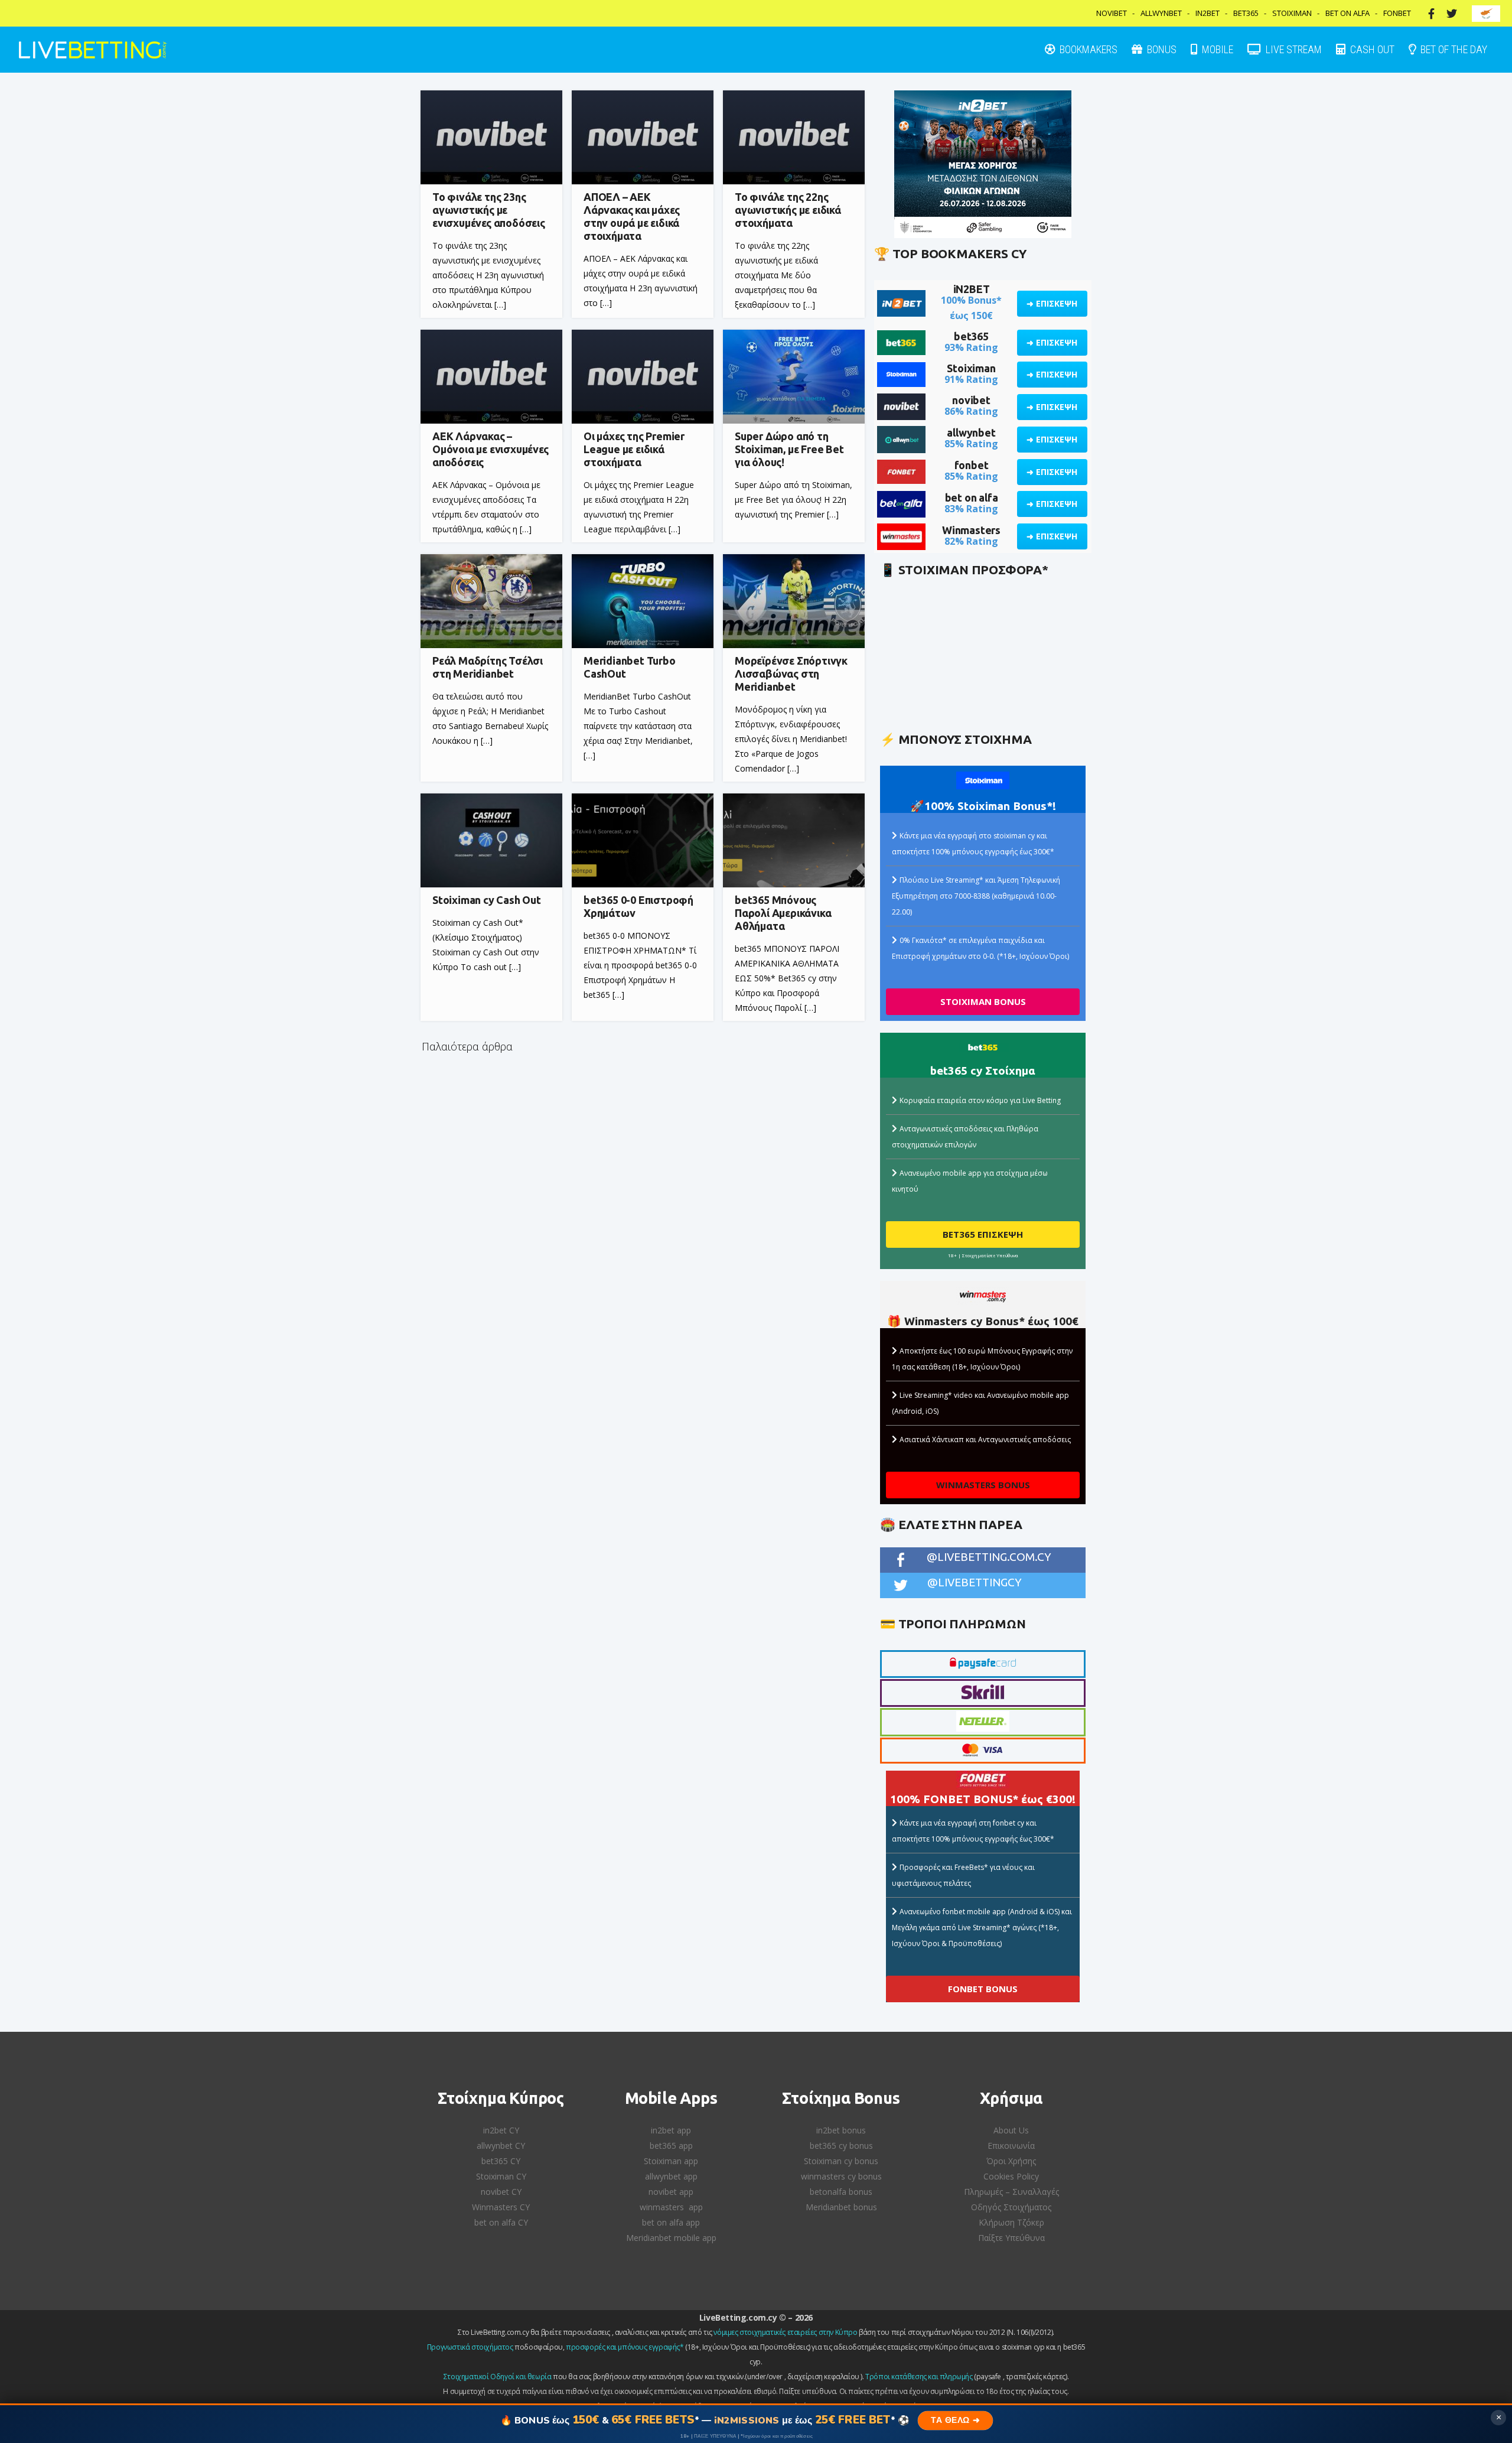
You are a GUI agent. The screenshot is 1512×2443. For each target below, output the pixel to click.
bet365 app (671, 2146)
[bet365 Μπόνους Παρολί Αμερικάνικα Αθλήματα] (794, 840)
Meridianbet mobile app (671, 2238)
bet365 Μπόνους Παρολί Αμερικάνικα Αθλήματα (783, 913)
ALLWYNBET (1161, 13)
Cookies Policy (1011, 2176)
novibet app (671, 2192)
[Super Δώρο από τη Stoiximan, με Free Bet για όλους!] (794, 377)
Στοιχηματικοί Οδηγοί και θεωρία (498, 2377)
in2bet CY (501, 2130)
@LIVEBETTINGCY (975, 1582)
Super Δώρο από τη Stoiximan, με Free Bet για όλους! (789, 449)
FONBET (1397, 13)
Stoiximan (1292, 13)
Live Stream (1293, 49)
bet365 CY (501, 2161)
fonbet (972, 465)
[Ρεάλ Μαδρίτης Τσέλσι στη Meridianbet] (491, 601)
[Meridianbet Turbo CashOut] (643, 601)
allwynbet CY (501, 2146)
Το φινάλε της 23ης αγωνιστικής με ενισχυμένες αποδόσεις (489, 210)
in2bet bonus (841, 2130)
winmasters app (671, 2207)
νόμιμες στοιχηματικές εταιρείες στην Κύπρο (785, 2332)
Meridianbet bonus (841, 2207)
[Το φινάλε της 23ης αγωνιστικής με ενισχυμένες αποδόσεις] (491, 137)
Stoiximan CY (501, 2176)
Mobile (1216, 49)
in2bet (1208, 13)
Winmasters (971, 530)
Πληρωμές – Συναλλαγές (1011, 2192)
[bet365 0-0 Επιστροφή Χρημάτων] (643, 840)
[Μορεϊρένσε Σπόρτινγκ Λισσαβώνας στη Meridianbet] (794, 601)
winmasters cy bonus (841, 2176)
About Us (1011, 2130)
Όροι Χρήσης (1011, 2161)
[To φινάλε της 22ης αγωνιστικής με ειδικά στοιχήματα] (794, 137)
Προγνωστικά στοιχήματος (470, 2347)
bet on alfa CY (501, 2222)
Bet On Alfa (1348, 13)
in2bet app (671, 2130)
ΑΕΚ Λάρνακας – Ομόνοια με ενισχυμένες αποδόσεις (491, 449)
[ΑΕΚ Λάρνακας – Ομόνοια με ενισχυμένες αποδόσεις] (491, 377)
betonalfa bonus (841, 2192)
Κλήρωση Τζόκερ (1011, 2222)
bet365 (971, 336)
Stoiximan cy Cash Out (487, 900)
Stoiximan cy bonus (841, 2161)
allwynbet (971, 432)
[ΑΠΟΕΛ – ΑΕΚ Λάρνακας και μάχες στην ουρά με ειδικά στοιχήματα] (643, 137)
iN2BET (972, 289)
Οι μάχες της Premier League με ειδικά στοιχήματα (634, 449)
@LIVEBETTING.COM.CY (989, 1557)
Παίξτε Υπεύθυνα (1011, 2238)
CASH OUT (1371, 49)
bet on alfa (972, 497)
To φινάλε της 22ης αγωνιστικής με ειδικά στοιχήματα (788, 210)
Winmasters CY (501, 2207)
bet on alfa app (671, 2222)
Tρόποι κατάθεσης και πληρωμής (919, 2377)
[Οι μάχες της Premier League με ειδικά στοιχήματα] (643, 377)
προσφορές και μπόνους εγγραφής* (625, 2347)
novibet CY (501, 2192)
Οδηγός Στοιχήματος (1011, 2207)
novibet (971, 400)
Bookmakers (1087, 49)
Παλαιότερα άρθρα (467, 1046)
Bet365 (1246, 13)
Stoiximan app (671, 2161)
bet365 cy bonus (841, 2146)
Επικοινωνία (1011, 2146)
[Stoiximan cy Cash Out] (491, 840)
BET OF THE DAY (1453, 49)
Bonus (1161, 49)
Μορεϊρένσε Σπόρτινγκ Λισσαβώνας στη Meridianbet (791, 674)
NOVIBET (1112, 13)
